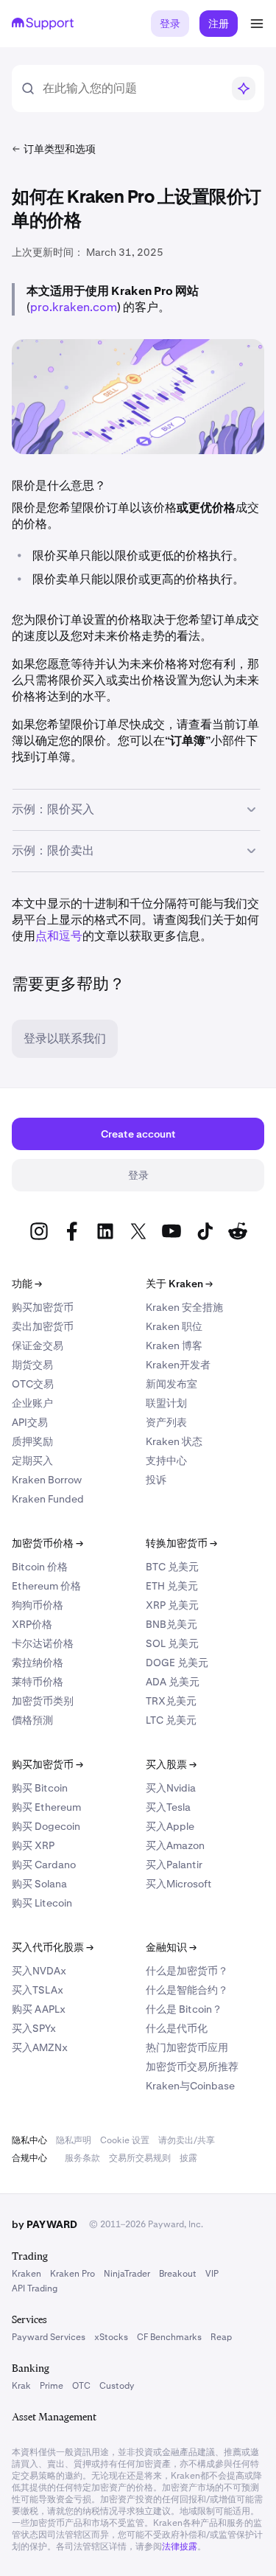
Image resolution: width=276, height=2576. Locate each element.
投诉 (156, 1480)
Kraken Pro (72, 2274)
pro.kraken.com (74, 307)
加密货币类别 (43, 1701)
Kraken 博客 (174, 1346)
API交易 (30, 1422)
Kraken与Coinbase (190, 2086)
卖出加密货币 (43, 1326)
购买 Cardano (44, 1865)
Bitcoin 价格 (40, 1567)
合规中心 (29, 2158)
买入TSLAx (38, 1990)
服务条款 (82, 2158)
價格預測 (32, 1720)
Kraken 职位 (174, 1326)
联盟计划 (166, 1403)
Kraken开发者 (178, 1365)
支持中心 (166, 1461)
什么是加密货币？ (187, 1971)
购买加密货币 (43, 1307)
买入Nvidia (171, 1788)
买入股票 (171, 1764)
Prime (52, 2386)
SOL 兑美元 (172, 1643)
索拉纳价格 (38, 1663)
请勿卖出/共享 (187, 2140)
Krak (21, 2386)
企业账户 (32, 1403)
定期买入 (32, 1461)
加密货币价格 (47, 1543)
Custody (117, 2386)
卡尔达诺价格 (43, 1643)
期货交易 (32, 1365)
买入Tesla (168, 1807)
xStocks (111, 2337)
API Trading (35, 2288)
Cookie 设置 (125, 2140)
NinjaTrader (127, 2274)
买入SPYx (34, 2028)
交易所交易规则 (140, 2158)
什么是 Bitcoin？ (184, 2009)
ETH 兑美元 (172, 1586)
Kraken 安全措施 (184, 1307)
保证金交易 (38, 1346)
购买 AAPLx (39, 2009)
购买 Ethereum (46, 1807)
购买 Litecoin (42, 1903)
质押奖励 (32, 1441)
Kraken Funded (48, 1499)
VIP (212, 2274)
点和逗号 (59, 936)
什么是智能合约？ (187, 1990)
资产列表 (166, 1422)
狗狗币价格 (38, 1605)
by (45, 2224)
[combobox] (132, 88)
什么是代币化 (177, 2028)
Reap (221, 2337)
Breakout (178, 2274)
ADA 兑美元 (173, 1682)
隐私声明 (74, 2140)
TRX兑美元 (171, 1701)
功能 (27, 1284)
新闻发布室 (171, 1384)
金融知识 (171, 1947)
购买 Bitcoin (40, 1788)
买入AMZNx (40, 2047)
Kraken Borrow (47, 1480)
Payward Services (49, 2337)
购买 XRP (33, 1845)
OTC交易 (33, 1384)
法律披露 (180, 2547)
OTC (81, 2386)
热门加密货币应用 (187, 2047)
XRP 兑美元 (172, 1605)
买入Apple (170, 1826)
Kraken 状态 (174, 1441)
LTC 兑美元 (171, 1720)
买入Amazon (175, 1845)
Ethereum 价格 (46, 1586)
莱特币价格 (38, 1682)
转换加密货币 (181, 1543)
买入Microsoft (179, 1884)
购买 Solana (39, 1884)
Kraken (26, 2274)
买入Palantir (174, 1865)
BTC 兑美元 (172, 1567)
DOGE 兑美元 (177, 1663)
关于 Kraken (179, 1284)
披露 (188, 2158)
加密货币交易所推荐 (192, 2067)
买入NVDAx (39, 1971)
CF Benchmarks (169, 2337)
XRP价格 (32, 1624)
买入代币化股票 (53, 1947)
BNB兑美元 (171, 1624)
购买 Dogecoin (46, 1826)
